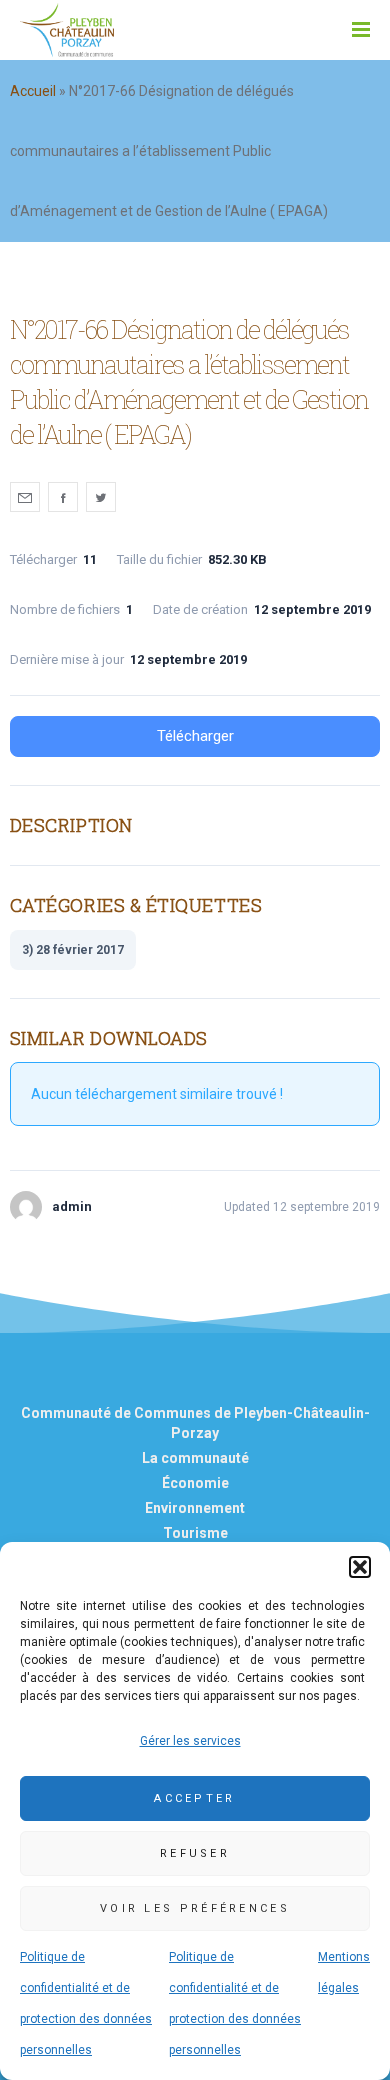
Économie (195, 1483)
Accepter (194, 1798)
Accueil (33, 91)
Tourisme (195, 1533)
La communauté (195, 1458)
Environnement (195, 1508)
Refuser (195, 1853)
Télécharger (195, 736)
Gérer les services (190, 1741)
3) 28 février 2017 (73, 950)
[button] (360, 1567)
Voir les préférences (195, 1908)
